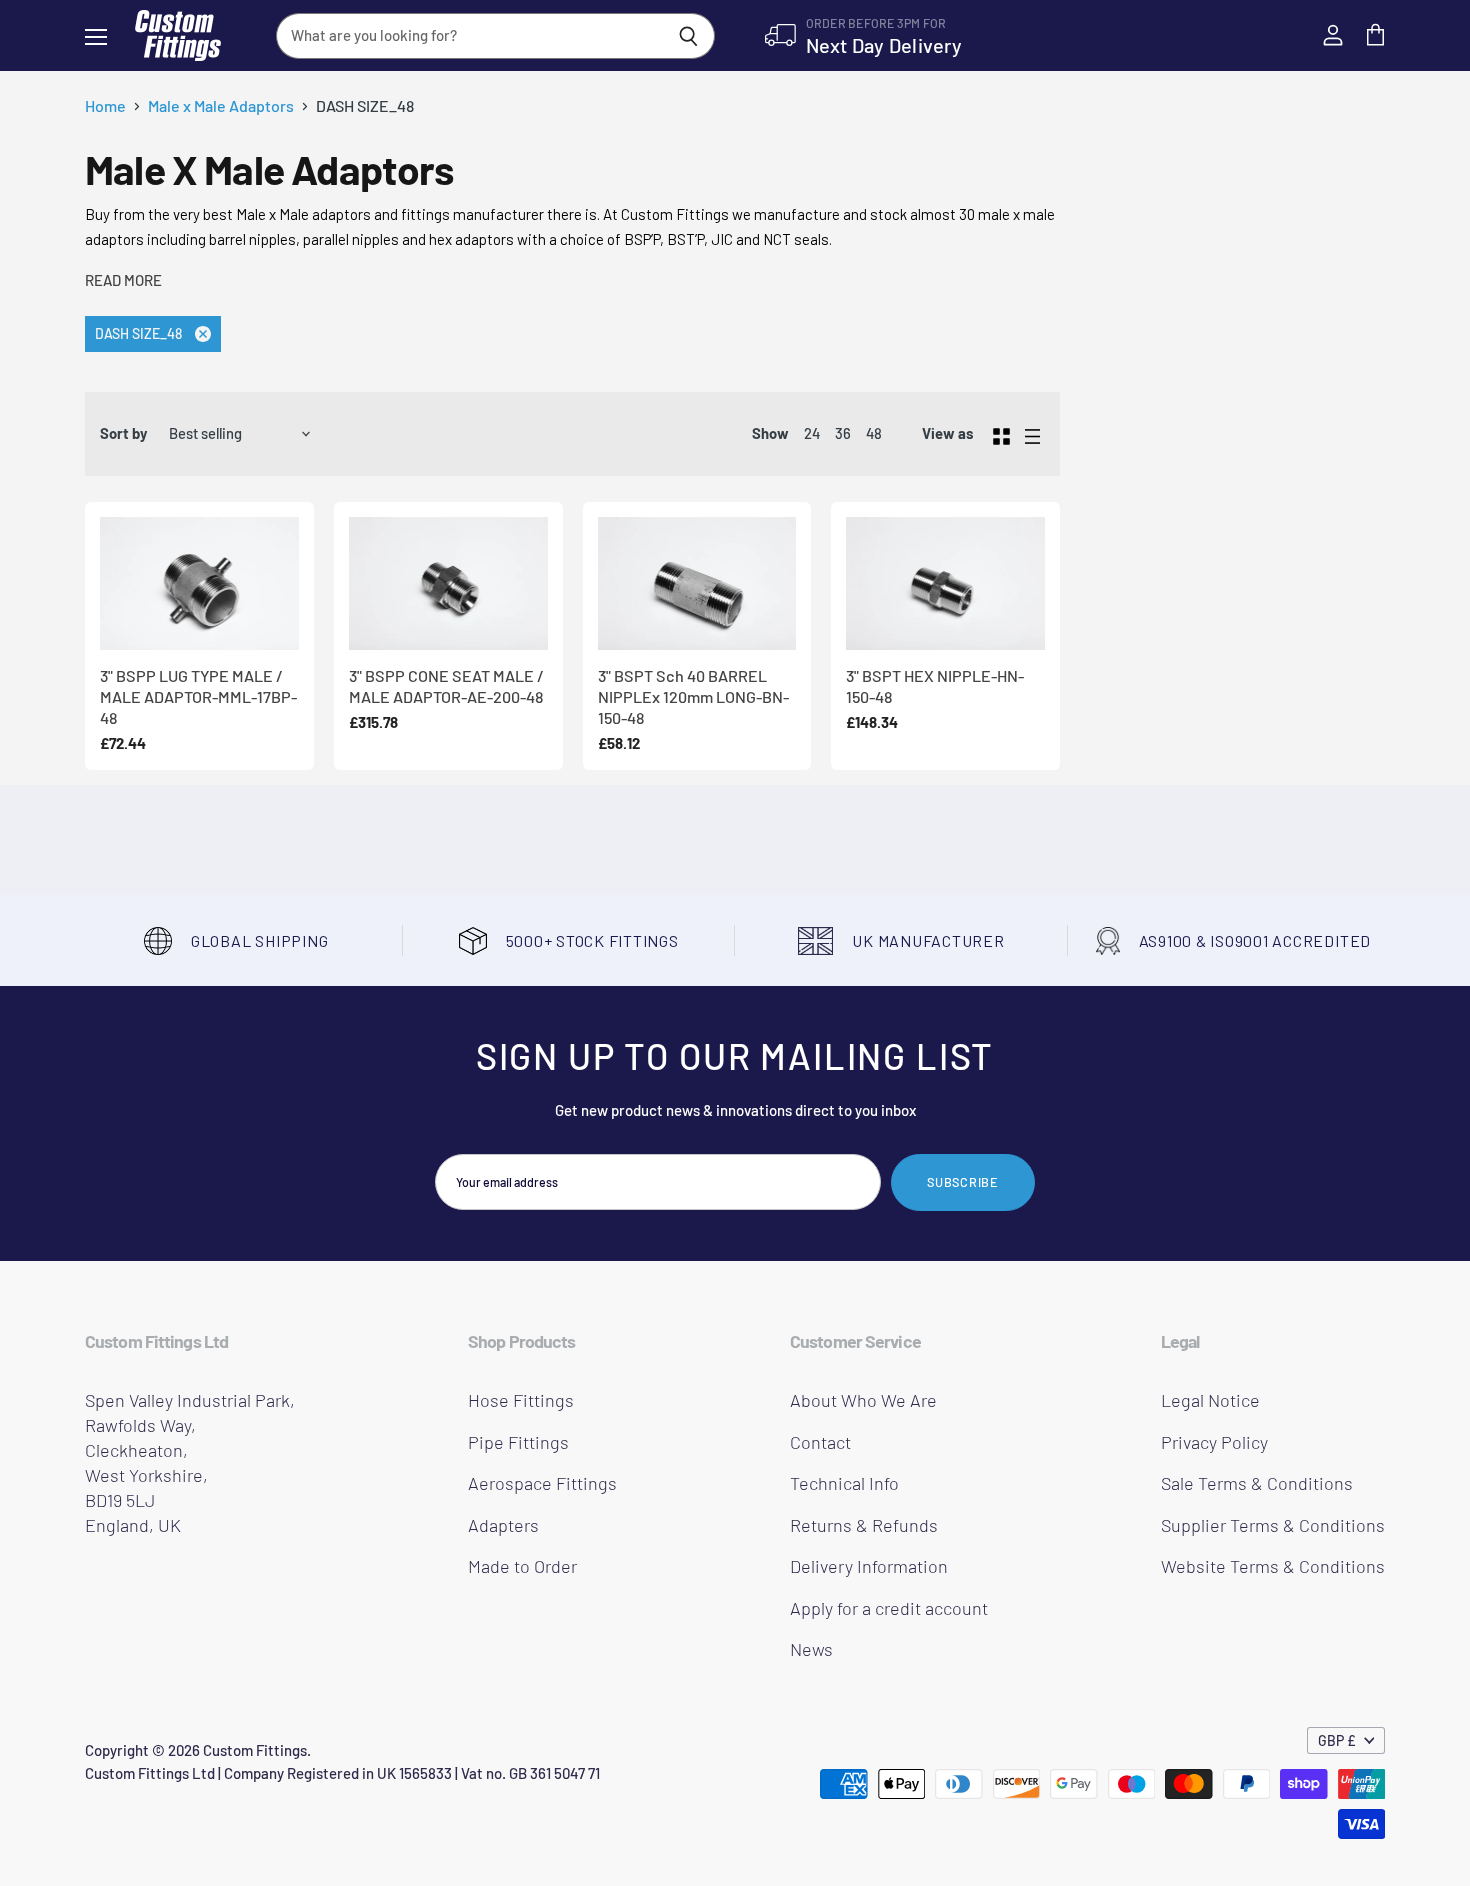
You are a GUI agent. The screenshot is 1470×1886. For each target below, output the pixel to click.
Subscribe (963, 1182)
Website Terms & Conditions (1273, 1566)
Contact (820, 1442)
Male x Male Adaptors (221, 106)
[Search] (688, 36)
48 (874, 433)
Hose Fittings (521, 1400)
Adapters (503, 1525)
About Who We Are (863, 1400)
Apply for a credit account (889, 1608)
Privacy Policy (1214, 1442)
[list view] (1032, 434)
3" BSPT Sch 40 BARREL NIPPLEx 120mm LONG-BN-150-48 (693, 697)
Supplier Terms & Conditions (1273, 1525)
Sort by (123, 433)
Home (105, 106)
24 (812, 433)
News (811, 1649)
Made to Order (522, 1566)
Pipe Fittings (518, 1442)
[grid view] (1001, 434)
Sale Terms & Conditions (1257, 1483)
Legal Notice (1210, 1400)
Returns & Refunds (864, 1525)
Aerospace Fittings (542, 1483)
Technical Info (844, 1483)
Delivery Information (869, 1566)
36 (843, 433)
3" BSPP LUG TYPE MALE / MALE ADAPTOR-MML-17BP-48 (198, 697)
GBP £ (1337, 1740)
